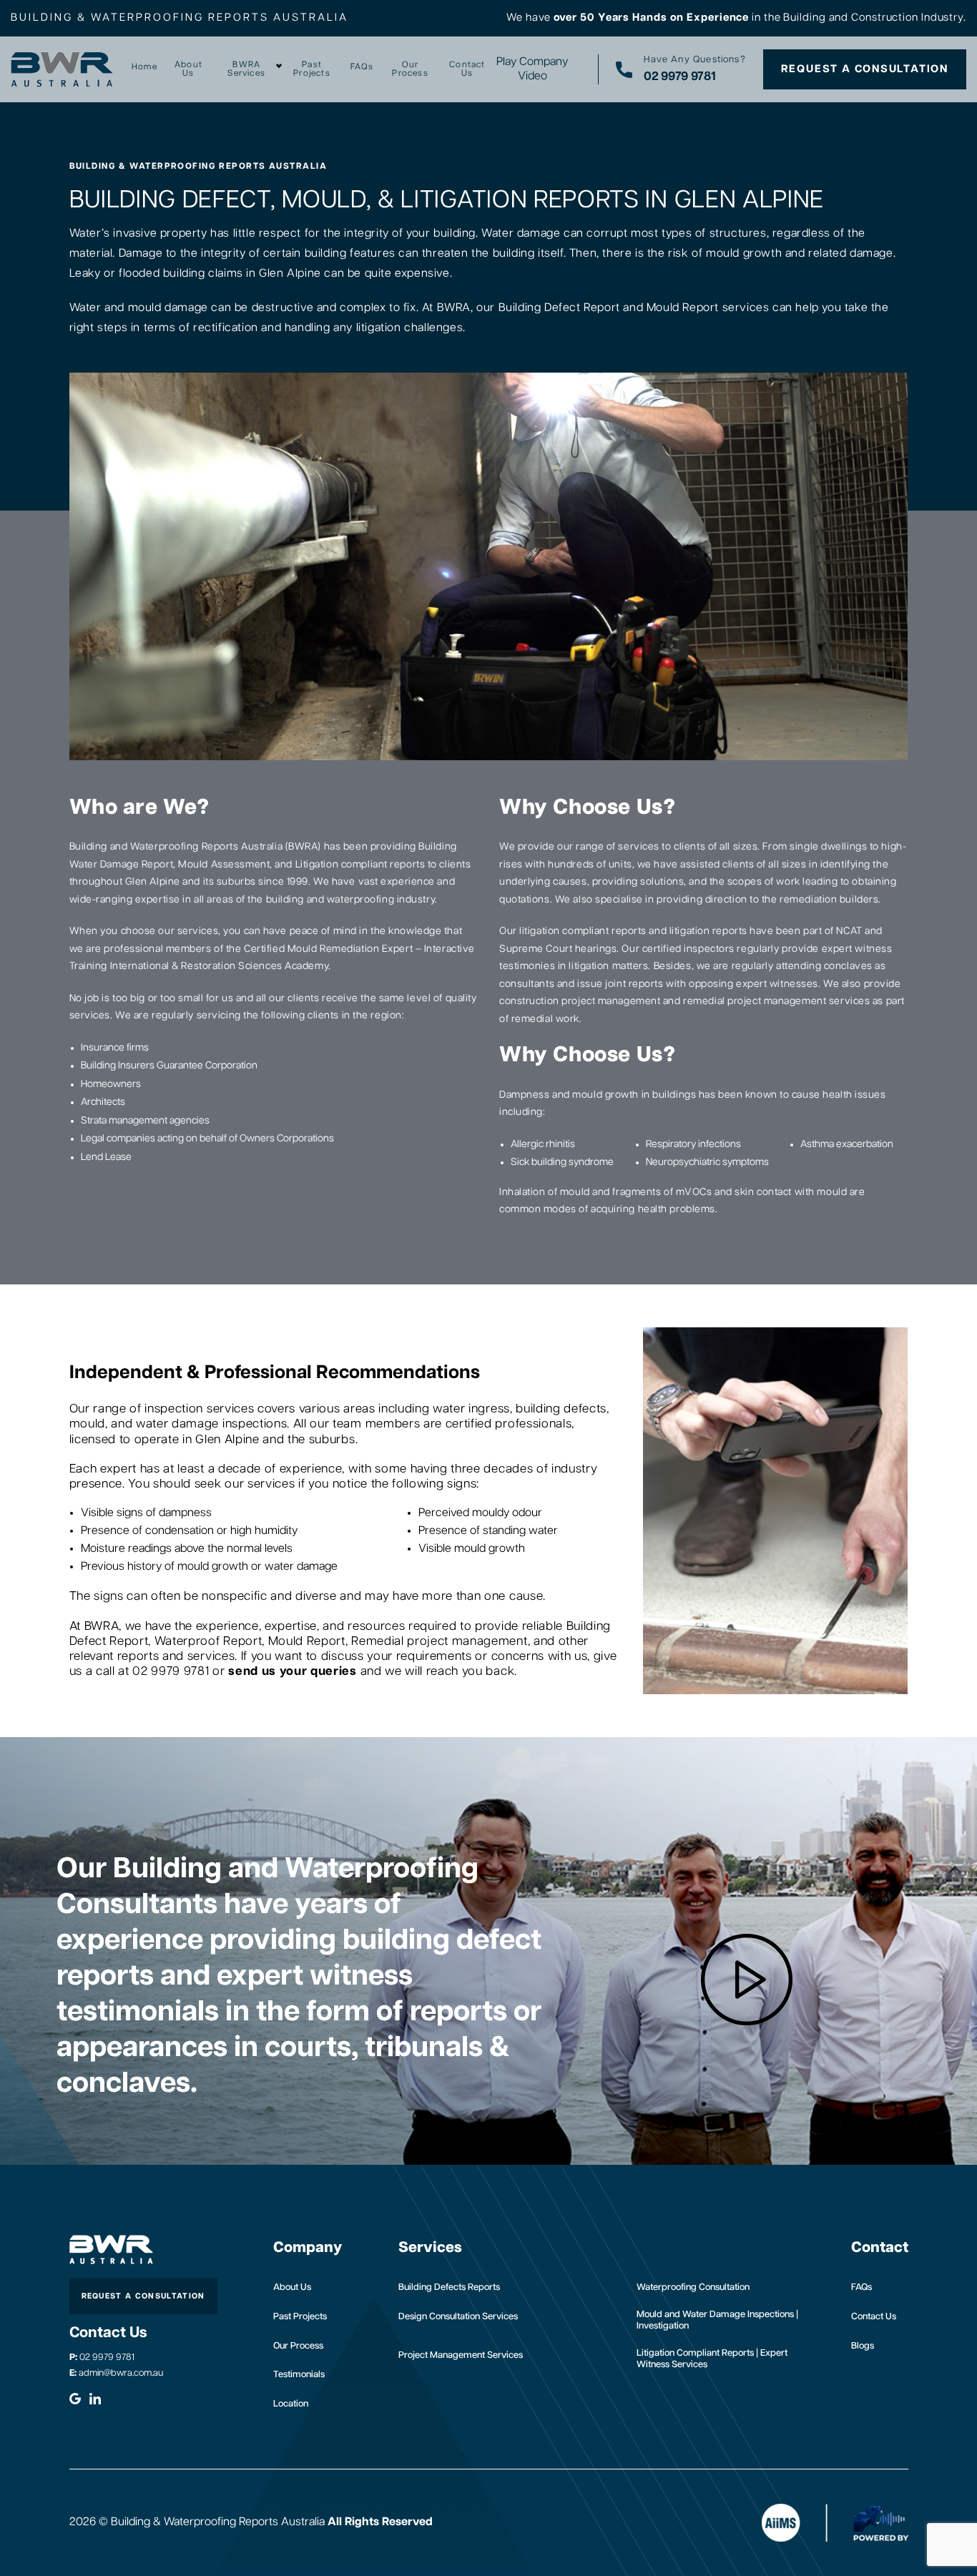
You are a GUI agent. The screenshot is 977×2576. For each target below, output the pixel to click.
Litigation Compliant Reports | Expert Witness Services (712, 2359)
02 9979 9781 (102, 2358)
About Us (188, 69)
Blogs (863, 2346)
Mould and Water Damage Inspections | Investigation (717, 2320)
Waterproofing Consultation (693, 2287)
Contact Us (467, 69)
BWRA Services (246, 69)
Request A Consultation (865, 69)
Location (291, 2404)
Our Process (410, 69)
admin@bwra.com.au (116, 2373)
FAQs (362, 67)
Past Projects (312, 69)
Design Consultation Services (458, 2317)
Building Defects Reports (449, 2287)
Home (144, 67)
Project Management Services (461, 2355)
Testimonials (299, 2375)
